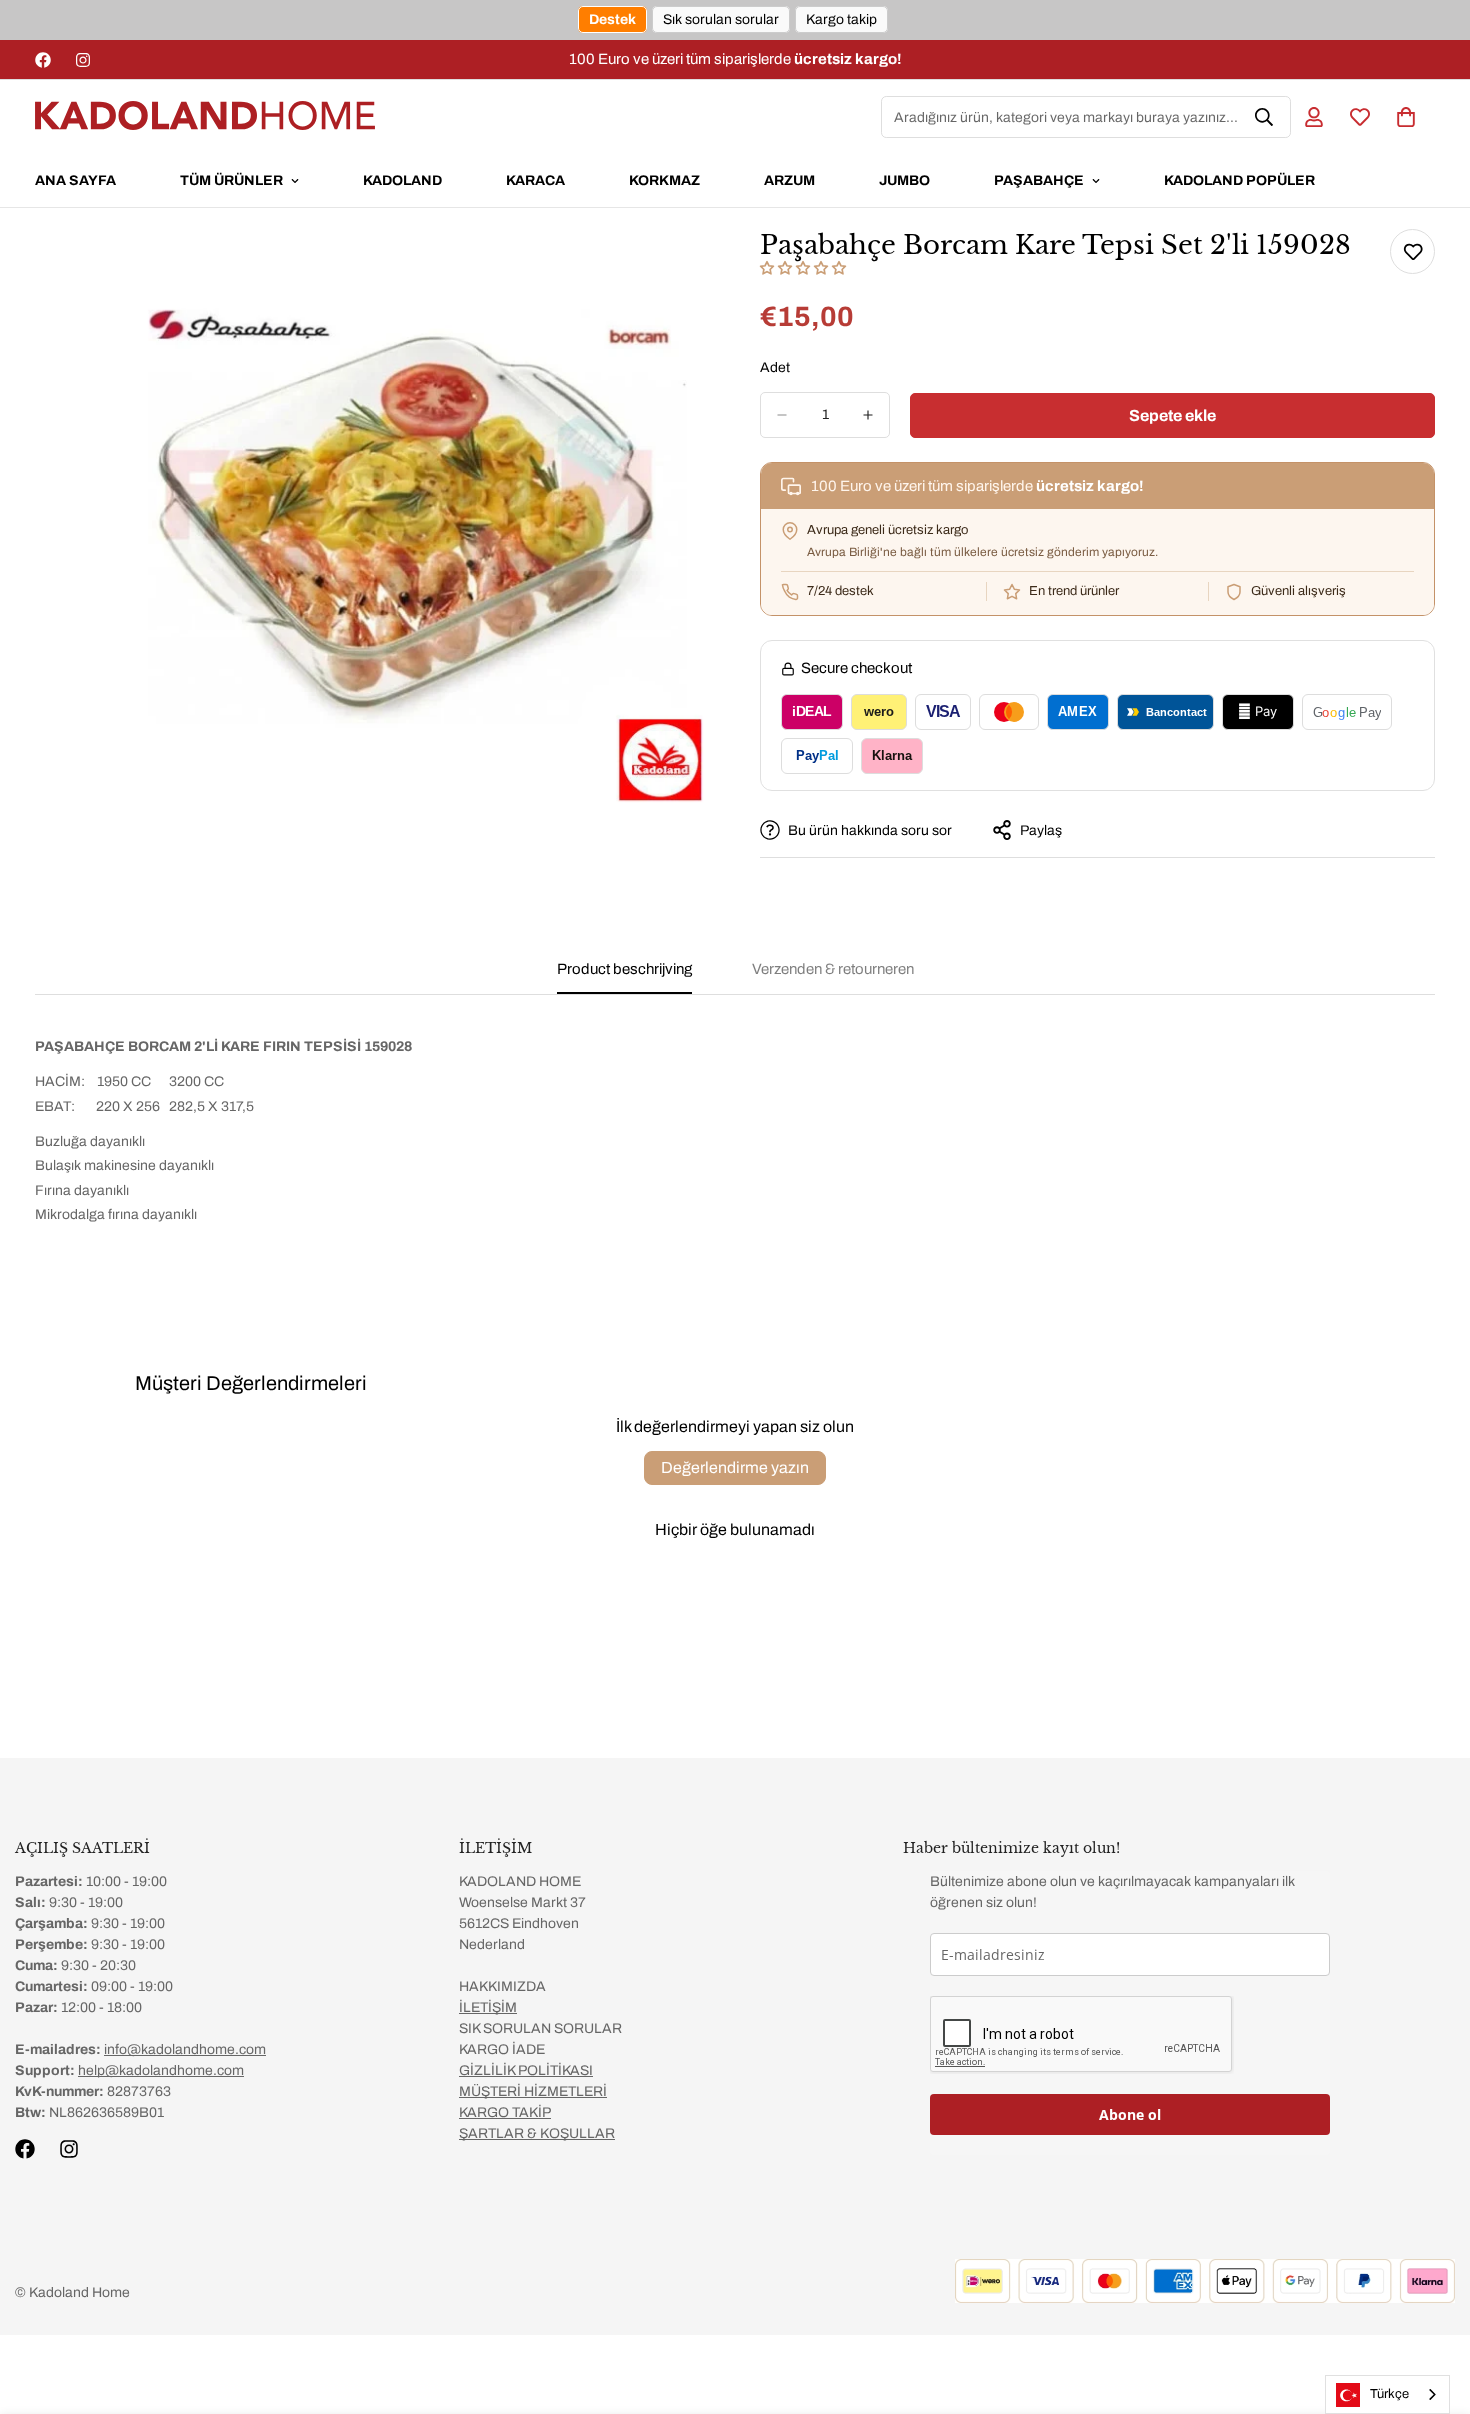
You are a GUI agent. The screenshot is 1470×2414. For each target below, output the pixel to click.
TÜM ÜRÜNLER (231, 180)
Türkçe (1389, 2394)
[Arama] (1264, 117)
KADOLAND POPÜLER (1239, 180)
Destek (612, 19)
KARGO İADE (502, 2049)
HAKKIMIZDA (502, 1986)
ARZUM (789, 180)
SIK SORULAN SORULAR (540, 2028)
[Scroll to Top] (1431, 2305)
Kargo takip (841, 19)
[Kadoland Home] (205, 117)
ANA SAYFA (75, 180)
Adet (775, 367)
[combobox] (1387, 2394)
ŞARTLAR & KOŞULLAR (537, 2133)
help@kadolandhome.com (161, 2070)
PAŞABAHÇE (1039, 180)
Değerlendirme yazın (735, 1467)
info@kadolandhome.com (185, 2049)
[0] (1406, 117)
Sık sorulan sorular (721, 19)
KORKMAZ (664, 180)
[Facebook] (43, 60)
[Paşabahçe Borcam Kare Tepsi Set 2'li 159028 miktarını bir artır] (868, 415)
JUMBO (904, 180)
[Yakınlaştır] (692, 266)
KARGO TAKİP (505, 2112)
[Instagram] (83, 60)
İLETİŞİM (488, 2007)
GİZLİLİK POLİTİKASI (526, 2070)
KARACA (535, 180)
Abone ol (1130, 2114)
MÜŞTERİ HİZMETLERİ (533, 2091)
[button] (803, 268)
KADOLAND (402, 180)
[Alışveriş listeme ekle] (1412, 251)
